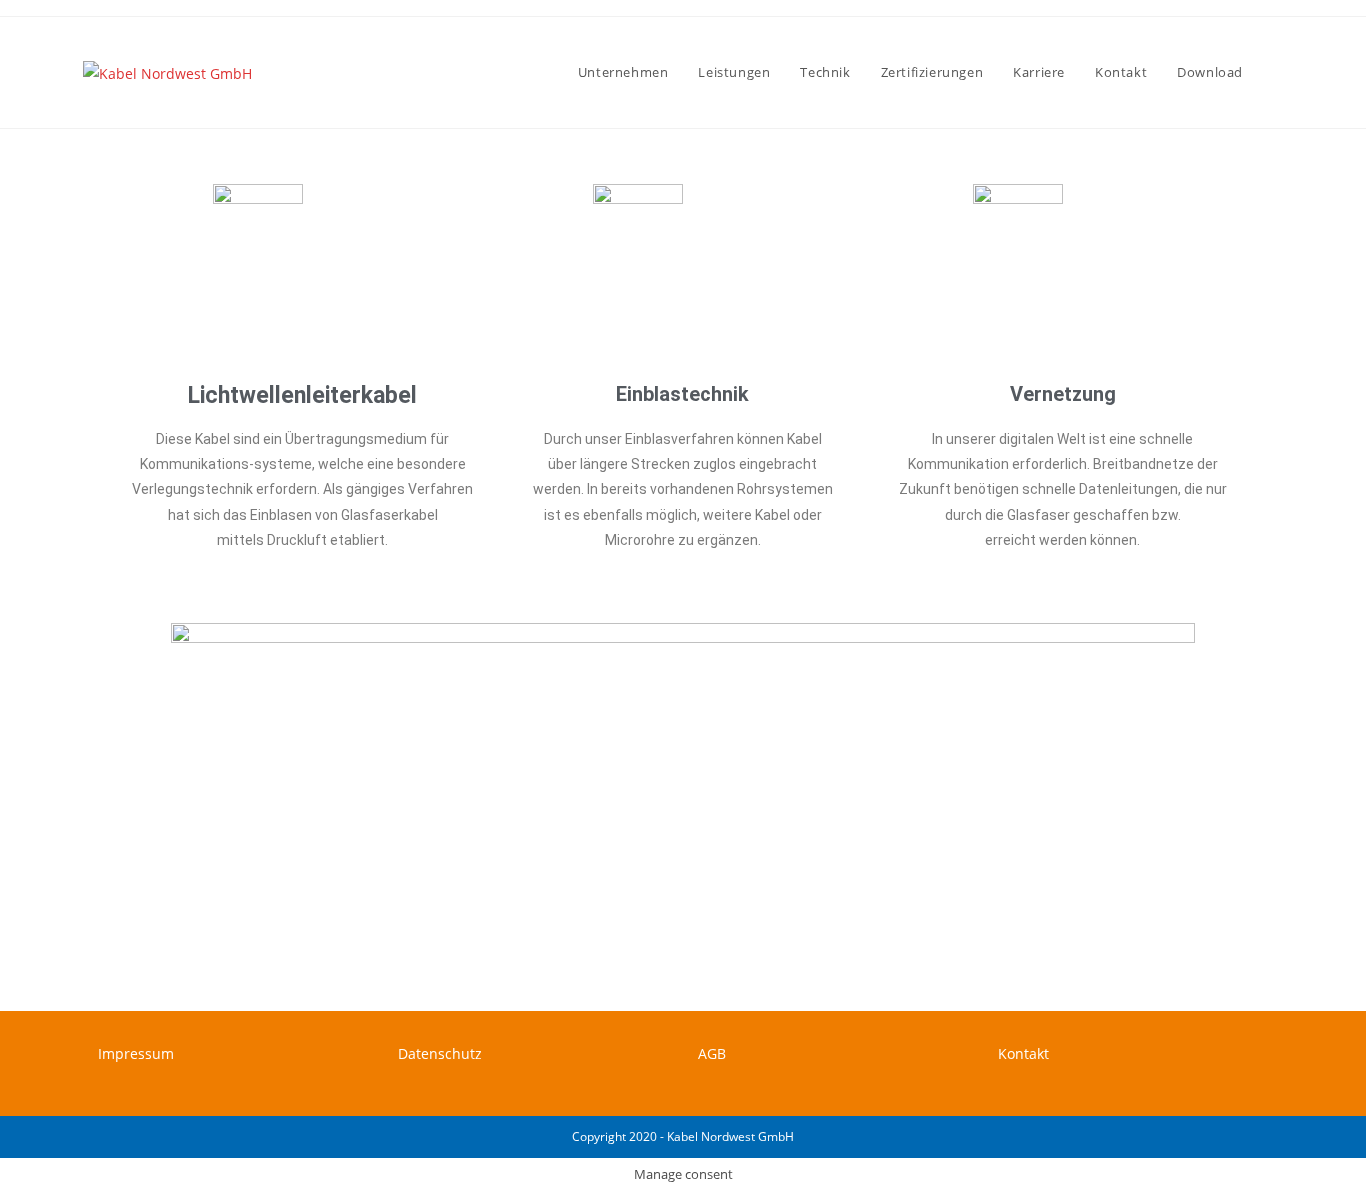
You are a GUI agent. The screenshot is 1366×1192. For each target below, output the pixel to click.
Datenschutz (440, 1053)
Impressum (136, 1053)
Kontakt (1023, 1053)
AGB (712, 1053)
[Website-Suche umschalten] (1278, 72)
